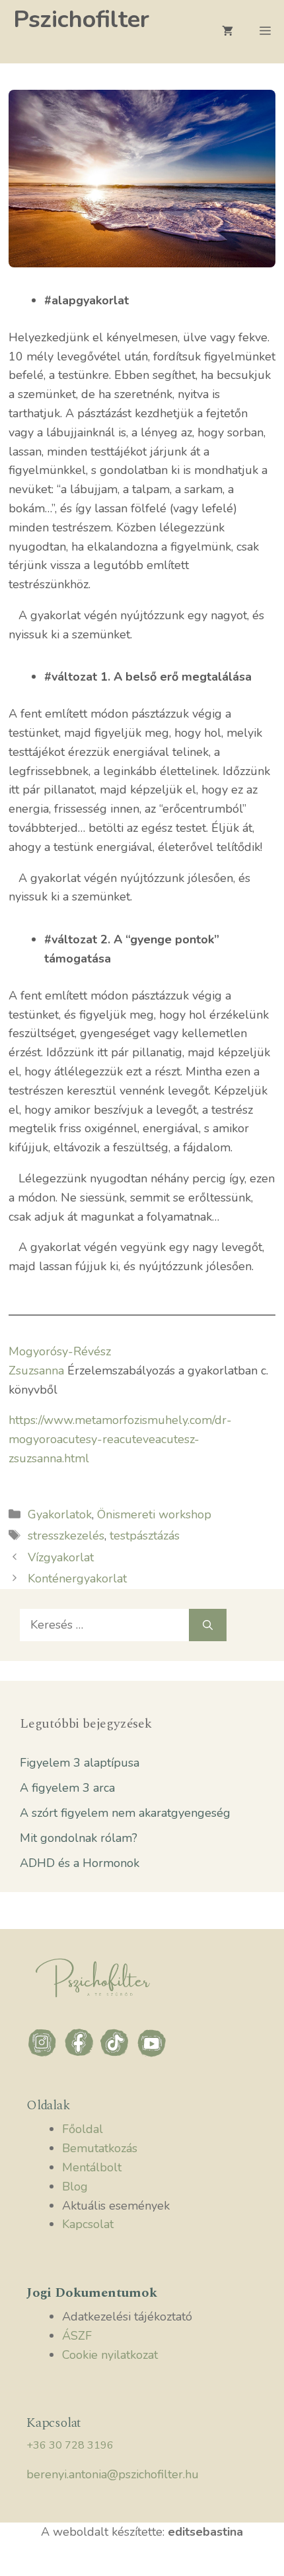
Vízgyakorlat (61, 1557)
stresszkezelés (66, 1536)
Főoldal (83, 2129)
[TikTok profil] (117, 2055)
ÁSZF (77, 2336)
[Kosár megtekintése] (228, 32)
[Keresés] (208, 1625)
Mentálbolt (92, 2167)
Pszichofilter (81, 19)
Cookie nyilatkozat (110, 2355)
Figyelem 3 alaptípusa (80, 1763)
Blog (75, 2186)
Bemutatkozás (100, 2148)
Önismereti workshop (154, 1514)
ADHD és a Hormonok (80, 1863)
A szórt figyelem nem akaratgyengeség (125, 1813)
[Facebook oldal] (81, 2055)
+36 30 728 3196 (70, 2445)
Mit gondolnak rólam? (79, 1838)
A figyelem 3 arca (67, 1788)
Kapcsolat (88, 2224)
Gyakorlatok (60, 1514)
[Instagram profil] (45, 2055)
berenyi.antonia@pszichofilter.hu (113, 2474)
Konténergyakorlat (77, 1578)
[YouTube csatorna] (152, 2055)
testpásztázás (145, 1536)
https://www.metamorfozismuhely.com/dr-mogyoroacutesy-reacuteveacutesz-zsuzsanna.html (120, 1439)
